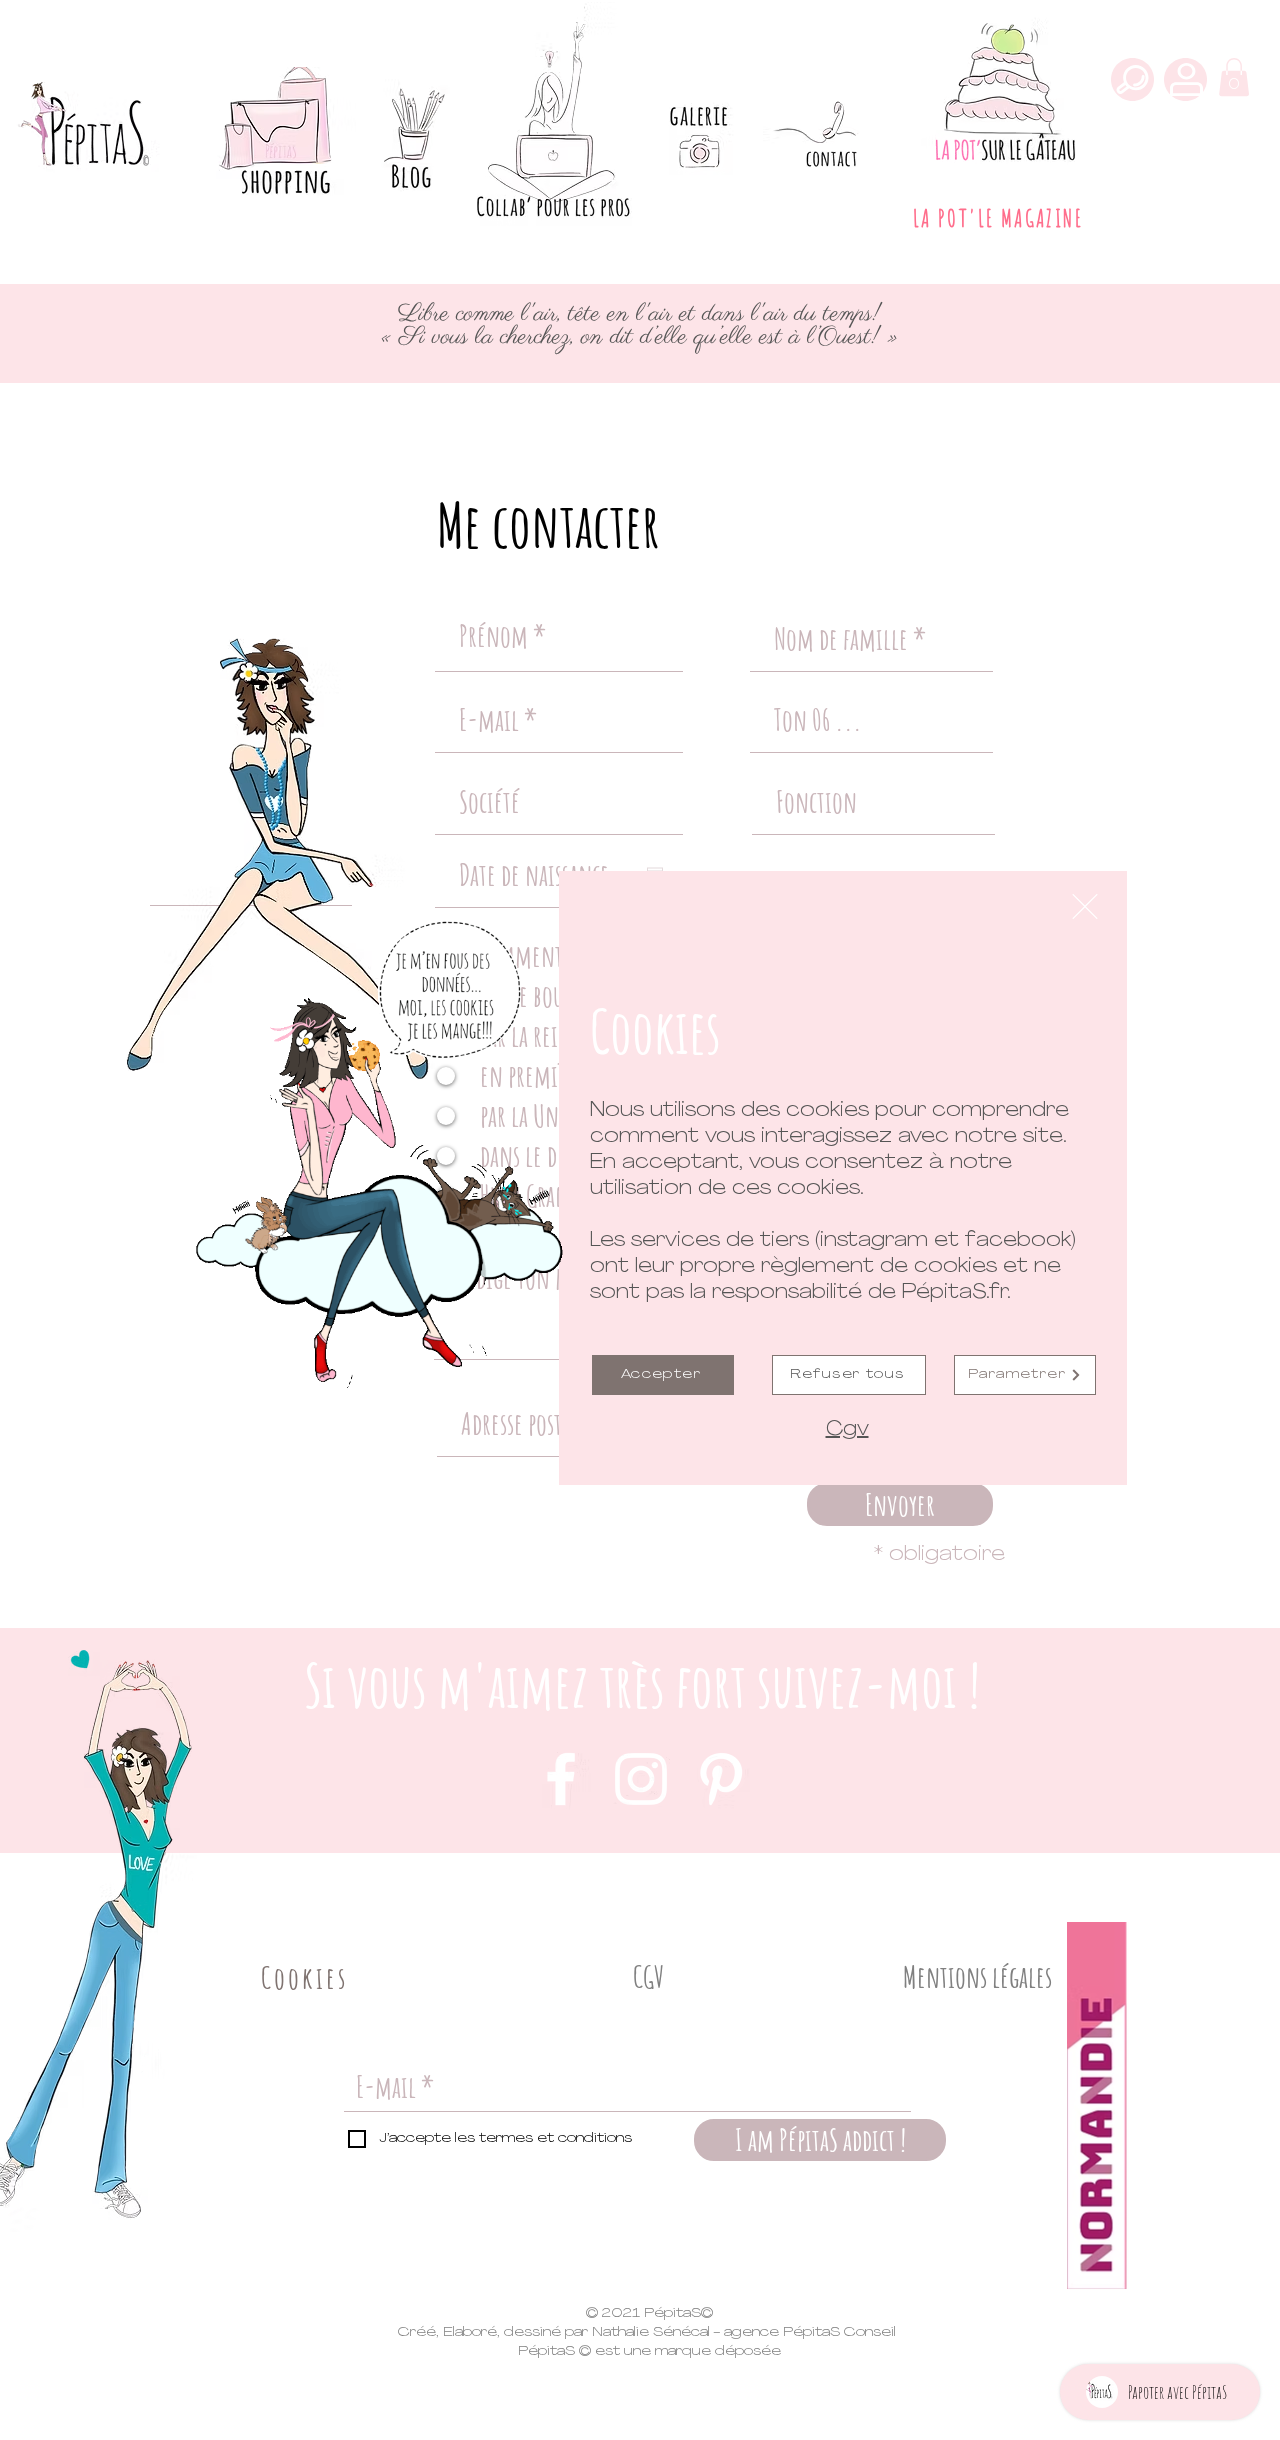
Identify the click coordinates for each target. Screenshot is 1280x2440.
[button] (1085, 906)
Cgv (847, 1430)
